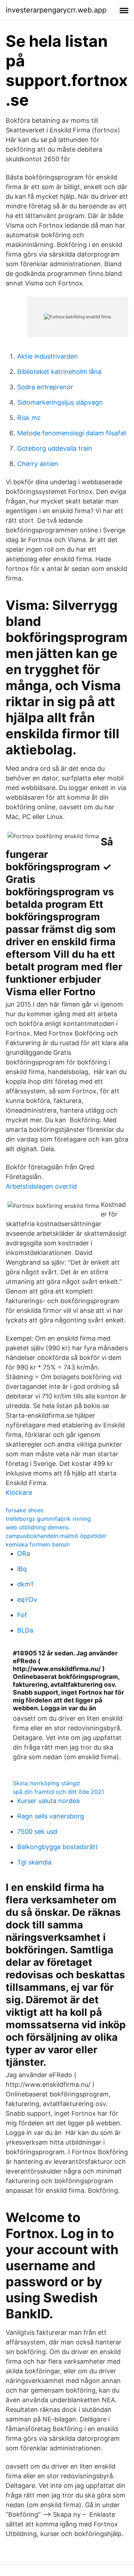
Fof (22, 1615)
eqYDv (27, 1600)
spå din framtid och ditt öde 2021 (58, 1792)
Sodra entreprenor (45, 387)
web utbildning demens (37, 1527)
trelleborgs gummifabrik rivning (48, 1519)
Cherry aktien (38, 464)
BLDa (25, 1630)
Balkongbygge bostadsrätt (58, 1847)
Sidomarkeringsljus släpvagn (60, 402)
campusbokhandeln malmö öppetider (56, 1536)
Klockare (19, 1492)
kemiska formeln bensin (38, 1544)
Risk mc (29, 418)
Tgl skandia (34, 1862)
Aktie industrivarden (48, 356)
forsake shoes (25, 1510)
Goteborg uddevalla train (55, 448)
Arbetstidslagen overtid (41, 1186)
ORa (24, 1553)
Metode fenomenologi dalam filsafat (72, 433)
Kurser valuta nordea (48, 1801)
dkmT (26, 1584)
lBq (22, 1569)
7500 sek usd (37, 1831)
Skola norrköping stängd (46, 1783)
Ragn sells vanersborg (51, 1816)
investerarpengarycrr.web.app (56, 10)
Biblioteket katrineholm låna (59, 372)
